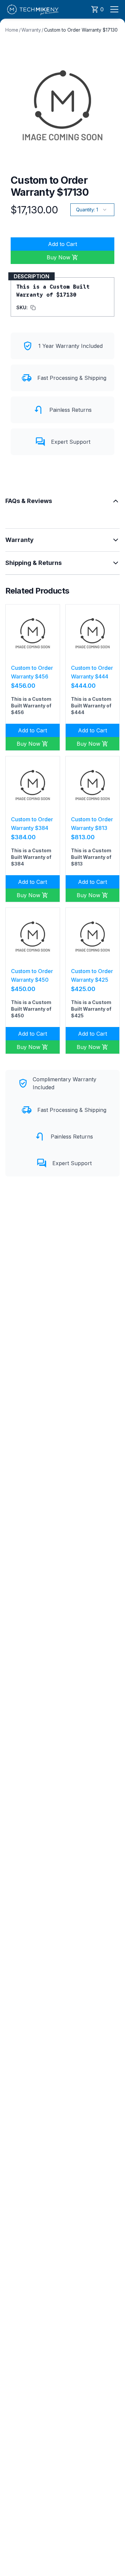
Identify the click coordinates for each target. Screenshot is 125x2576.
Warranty (31, 30)
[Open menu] (114, 9)
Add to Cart (62, 244)
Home (12, 30)
